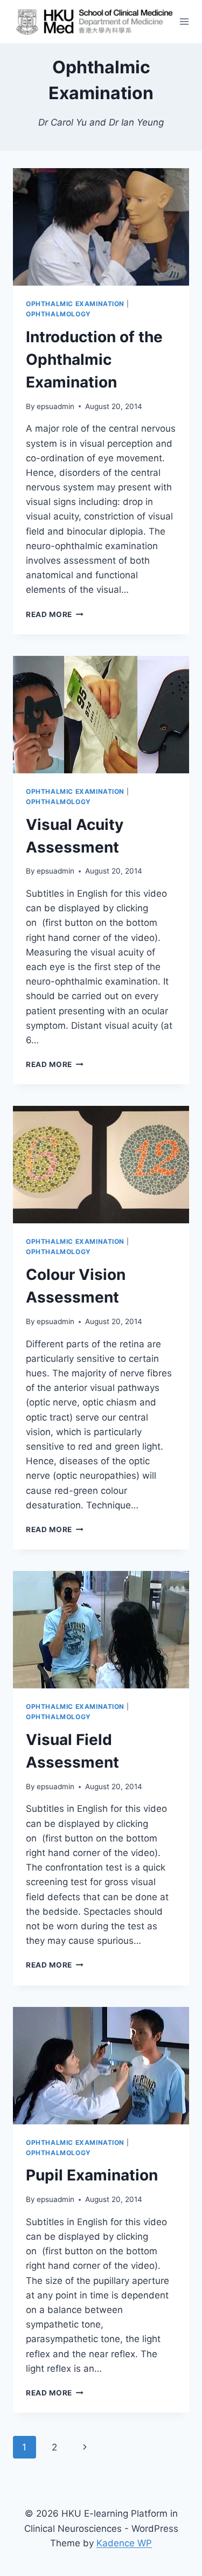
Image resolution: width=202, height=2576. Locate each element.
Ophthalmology (58, 314)
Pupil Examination (92, 2175)
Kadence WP (124, 2543)
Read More (55, 614)
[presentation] (101, 227)
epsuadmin (55, 406)
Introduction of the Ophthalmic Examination (94, 359)
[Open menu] (184, 21)
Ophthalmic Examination (75, 304)
